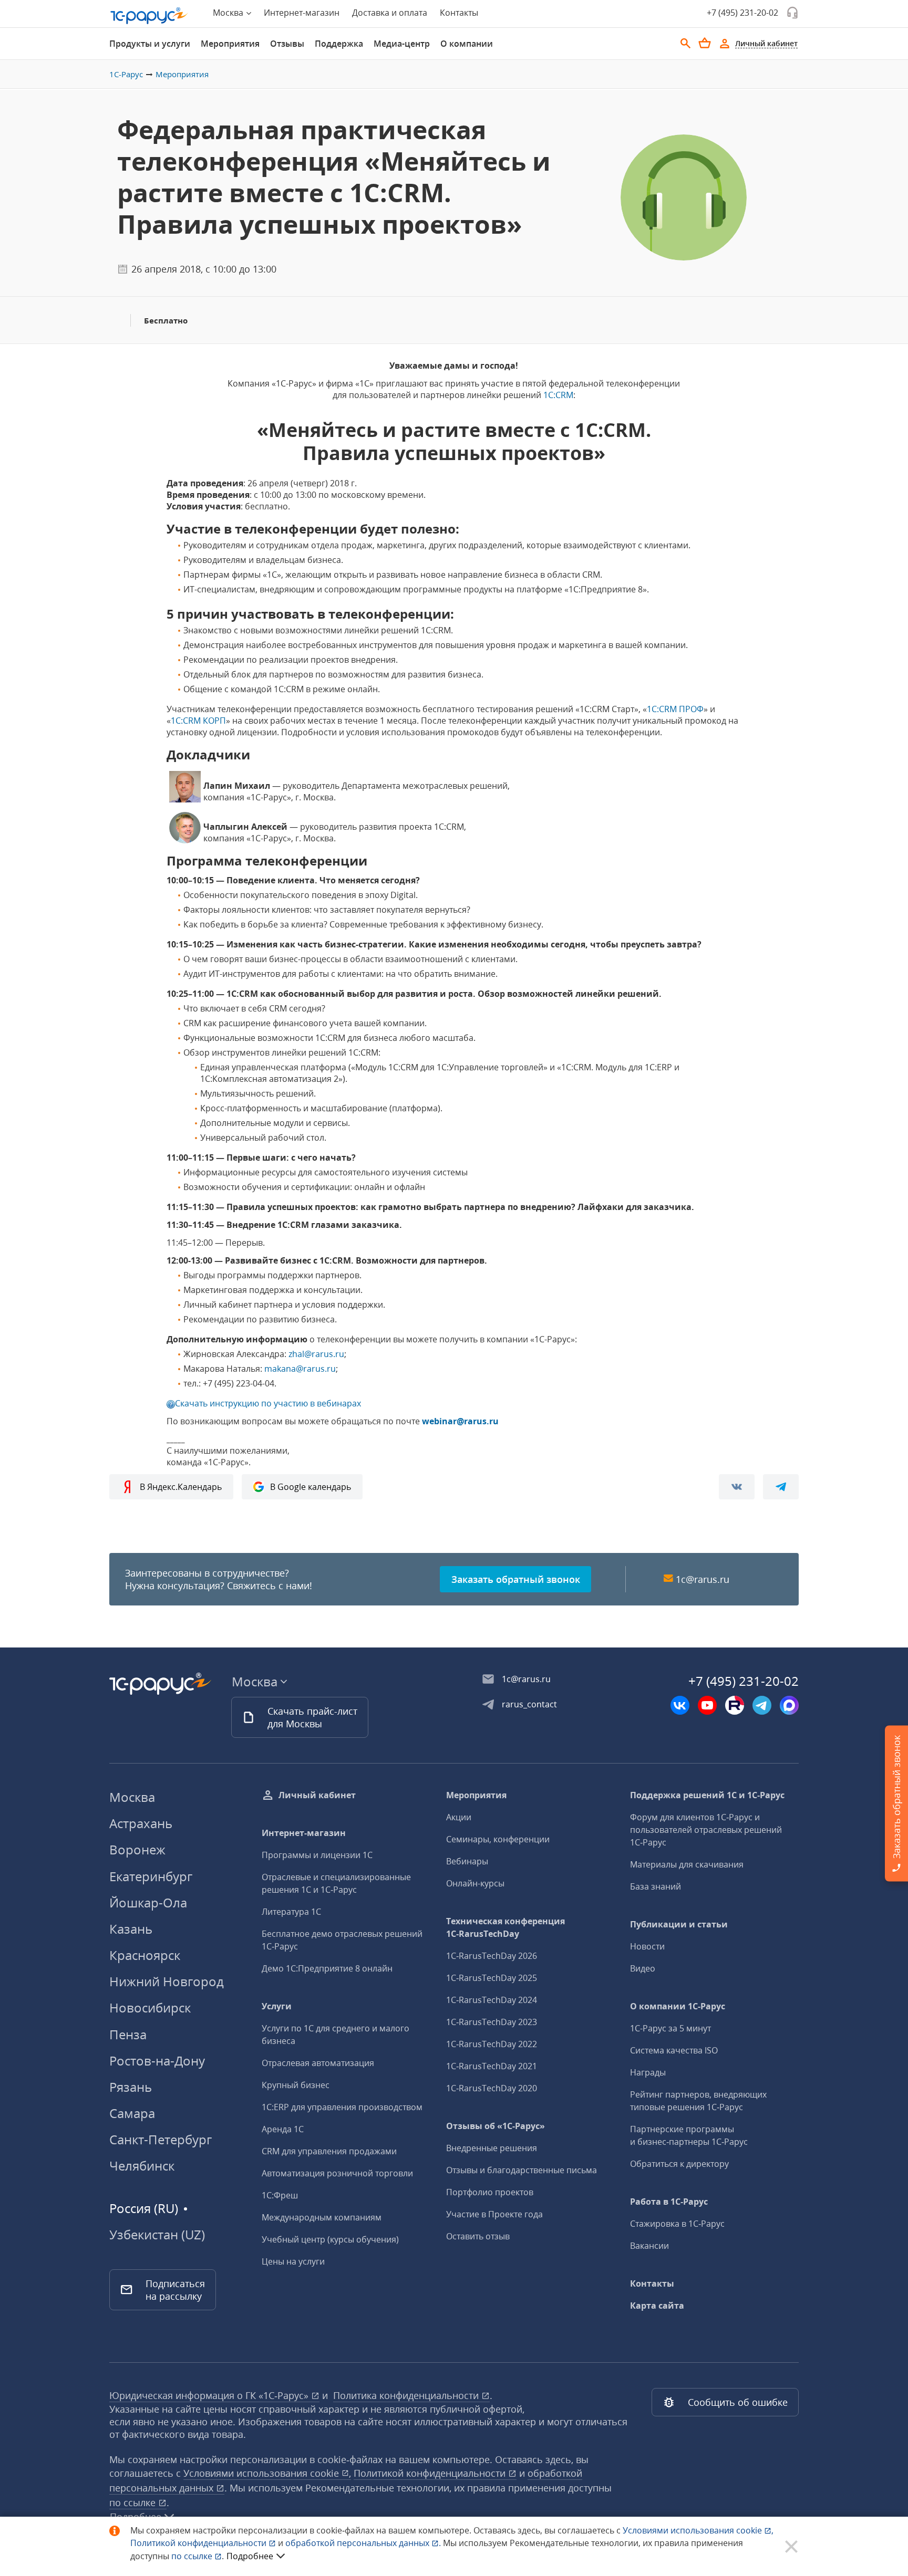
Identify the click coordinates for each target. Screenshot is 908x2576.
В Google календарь (311, 1487)
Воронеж (137, 1849)
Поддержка (339, 44)
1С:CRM (558, 395)
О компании (467, 44)
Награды (648, 2072)
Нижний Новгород (167, 1981)
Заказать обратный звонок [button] (516, 1579)
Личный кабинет (317, 1795)
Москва (132, 1797)
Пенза (128, 2034)
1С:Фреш (280, 2195)
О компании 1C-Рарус (678, 2006)
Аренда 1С (283, 2129)
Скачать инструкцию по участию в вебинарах (268, 1403)
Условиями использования (698, 2530)
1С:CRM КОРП (198, 721)
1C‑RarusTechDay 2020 (492, 2088)
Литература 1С (291, 1912)
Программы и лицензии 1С (317, 1855)
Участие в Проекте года (494, 2214)
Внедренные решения (492, 2148)
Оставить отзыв (478, 2236)
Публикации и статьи (679, 1924)
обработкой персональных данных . (364, 2543)
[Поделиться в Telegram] (781, 1487)
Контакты (459, 13)
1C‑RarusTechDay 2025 (492, 1978)
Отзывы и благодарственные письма (522, 2170)
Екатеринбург (151, 1876)
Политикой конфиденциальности (199, 2543)
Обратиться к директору (679, 2164)
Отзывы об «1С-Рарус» (496, 2126)
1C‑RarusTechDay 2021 (492, 2066)
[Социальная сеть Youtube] (707, 1705)
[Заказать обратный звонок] (792, 13)
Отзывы (287, 44)
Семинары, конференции (498, 1839)
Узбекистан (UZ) (157, 2235)
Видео (643, 1968)
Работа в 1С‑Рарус (669, 2202)
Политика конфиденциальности (407, 2395)
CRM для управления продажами (329, 2151)
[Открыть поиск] (686, 44)
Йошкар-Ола (148, 1902)
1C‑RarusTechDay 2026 (492, 1956)
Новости (647, 1946)
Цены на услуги (293, 2261)
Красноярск (145, 1955)
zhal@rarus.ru (316, 1354)
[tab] (150, 44)
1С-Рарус (126, 74)
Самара (132, 2113)
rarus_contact (529, 1704)
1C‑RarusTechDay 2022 (492, 2044)
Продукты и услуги (150, 44)
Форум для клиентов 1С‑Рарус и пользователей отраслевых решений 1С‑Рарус (706, 1830)
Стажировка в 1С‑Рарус (677, 2224)
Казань (131, 1929)
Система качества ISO (674, 2050)
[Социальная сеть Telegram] (762, 1705)
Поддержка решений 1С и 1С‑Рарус (707, 1795)
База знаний (656, 1886)
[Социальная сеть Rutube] (735, 1705)
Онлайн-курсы (475, 1883)
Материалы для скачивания (687, 1864)
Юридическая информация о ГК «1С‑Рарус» (210, 2395)
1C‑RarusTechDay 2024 (492, 2000)
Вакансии (649, 2246)
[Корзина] (705, 43)
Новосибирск (150, 2007)
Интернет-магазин (302, 13)
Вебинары (467, 1861)
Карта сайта (657, 2306)
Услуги (277, 2006)
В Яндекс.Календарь (181, 1487)
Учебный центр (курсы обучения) (330, 2239)
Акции (459, 1817)
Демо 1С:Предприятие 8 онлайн (327, 1968)
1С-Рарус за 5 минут (670, 2028)
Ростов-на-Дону (157, 2061)
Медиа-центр (402, 44)
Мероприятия (230, 44)
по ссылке (134, 2502)
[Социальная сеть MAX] (789, 1705)
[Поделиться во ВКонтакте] (737, 1487)
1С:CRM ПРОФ (675, 709)
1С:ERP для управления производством (342, 2107)
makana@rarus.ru (300, 1369)
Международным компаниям (322, 2217)
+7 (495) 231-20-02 (742, 13)
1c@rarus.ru (703, 1579)
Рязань (131, 2087)
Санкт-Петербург (161, 2139)
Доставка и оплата (390, 13)
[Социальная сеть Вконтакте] (680, 1705)
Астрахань (141, 1823)
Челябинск (142, 2166)
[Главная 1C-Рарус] (149, 16)
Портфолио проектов (490, 2192)
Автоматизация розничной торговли (337, 2173)
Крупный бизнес (296, 2085)
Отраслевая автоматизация (318, 2063)
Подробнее (250, 2556)
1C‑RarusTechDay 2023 (492, 2022)
